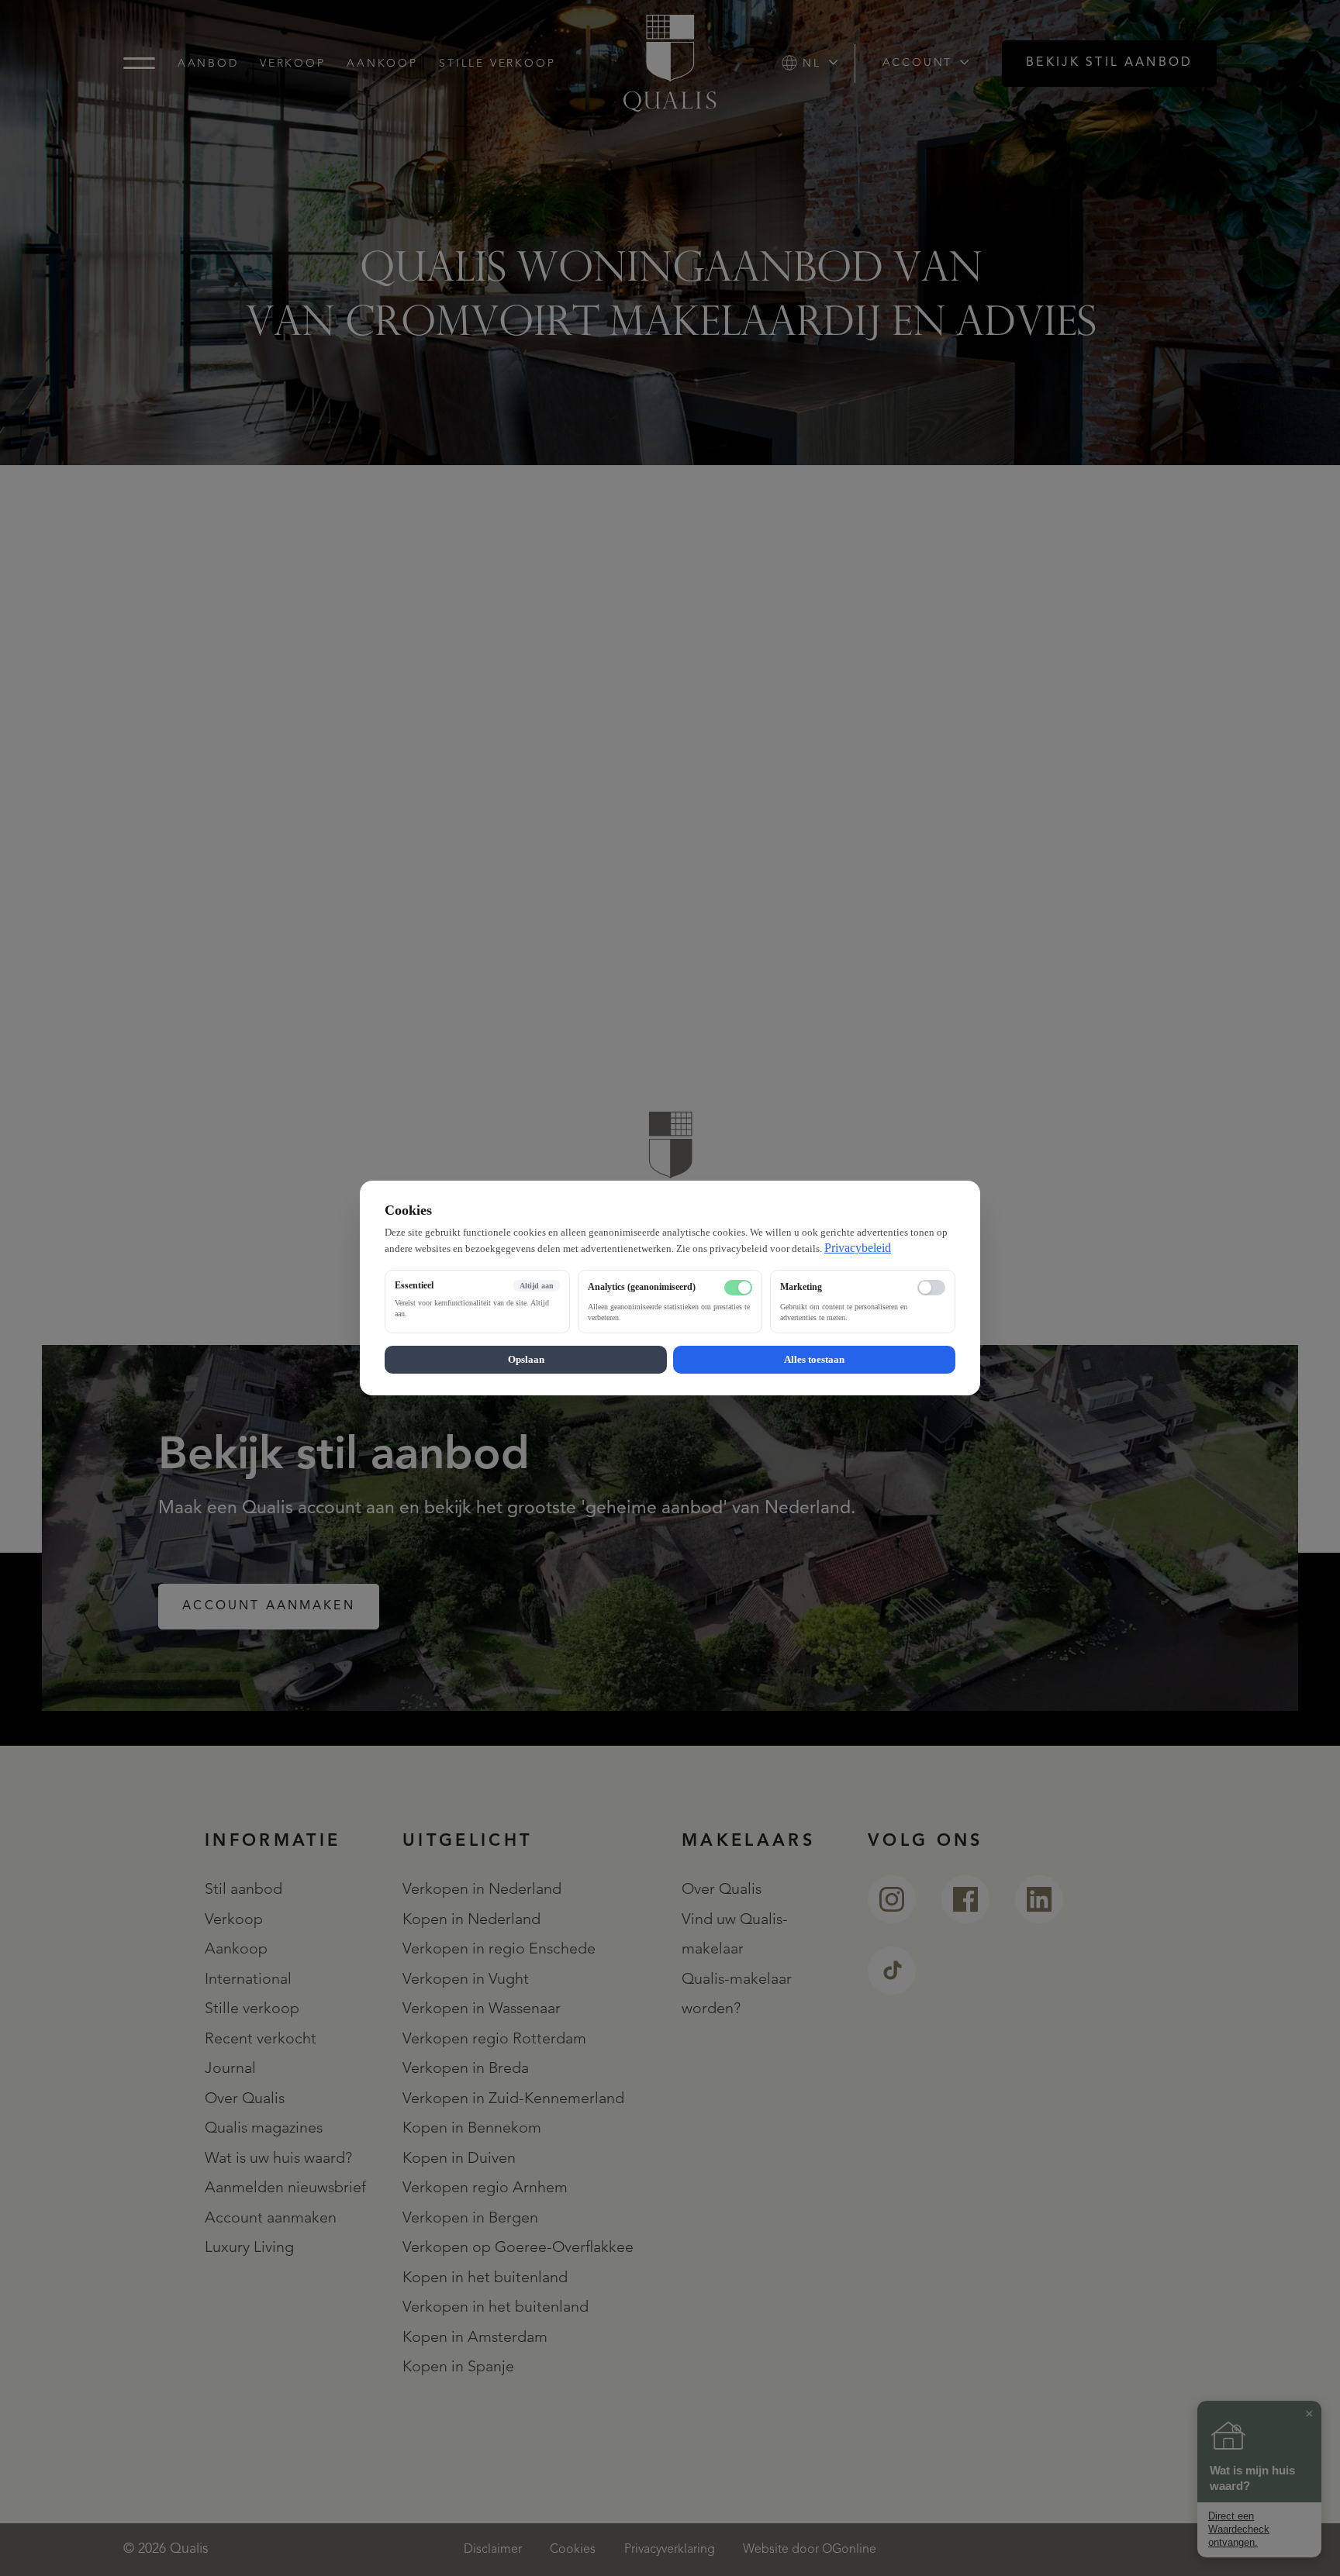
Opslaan (526, 1359)
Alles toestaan (814, 1359)
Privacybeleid (858, 1248)
